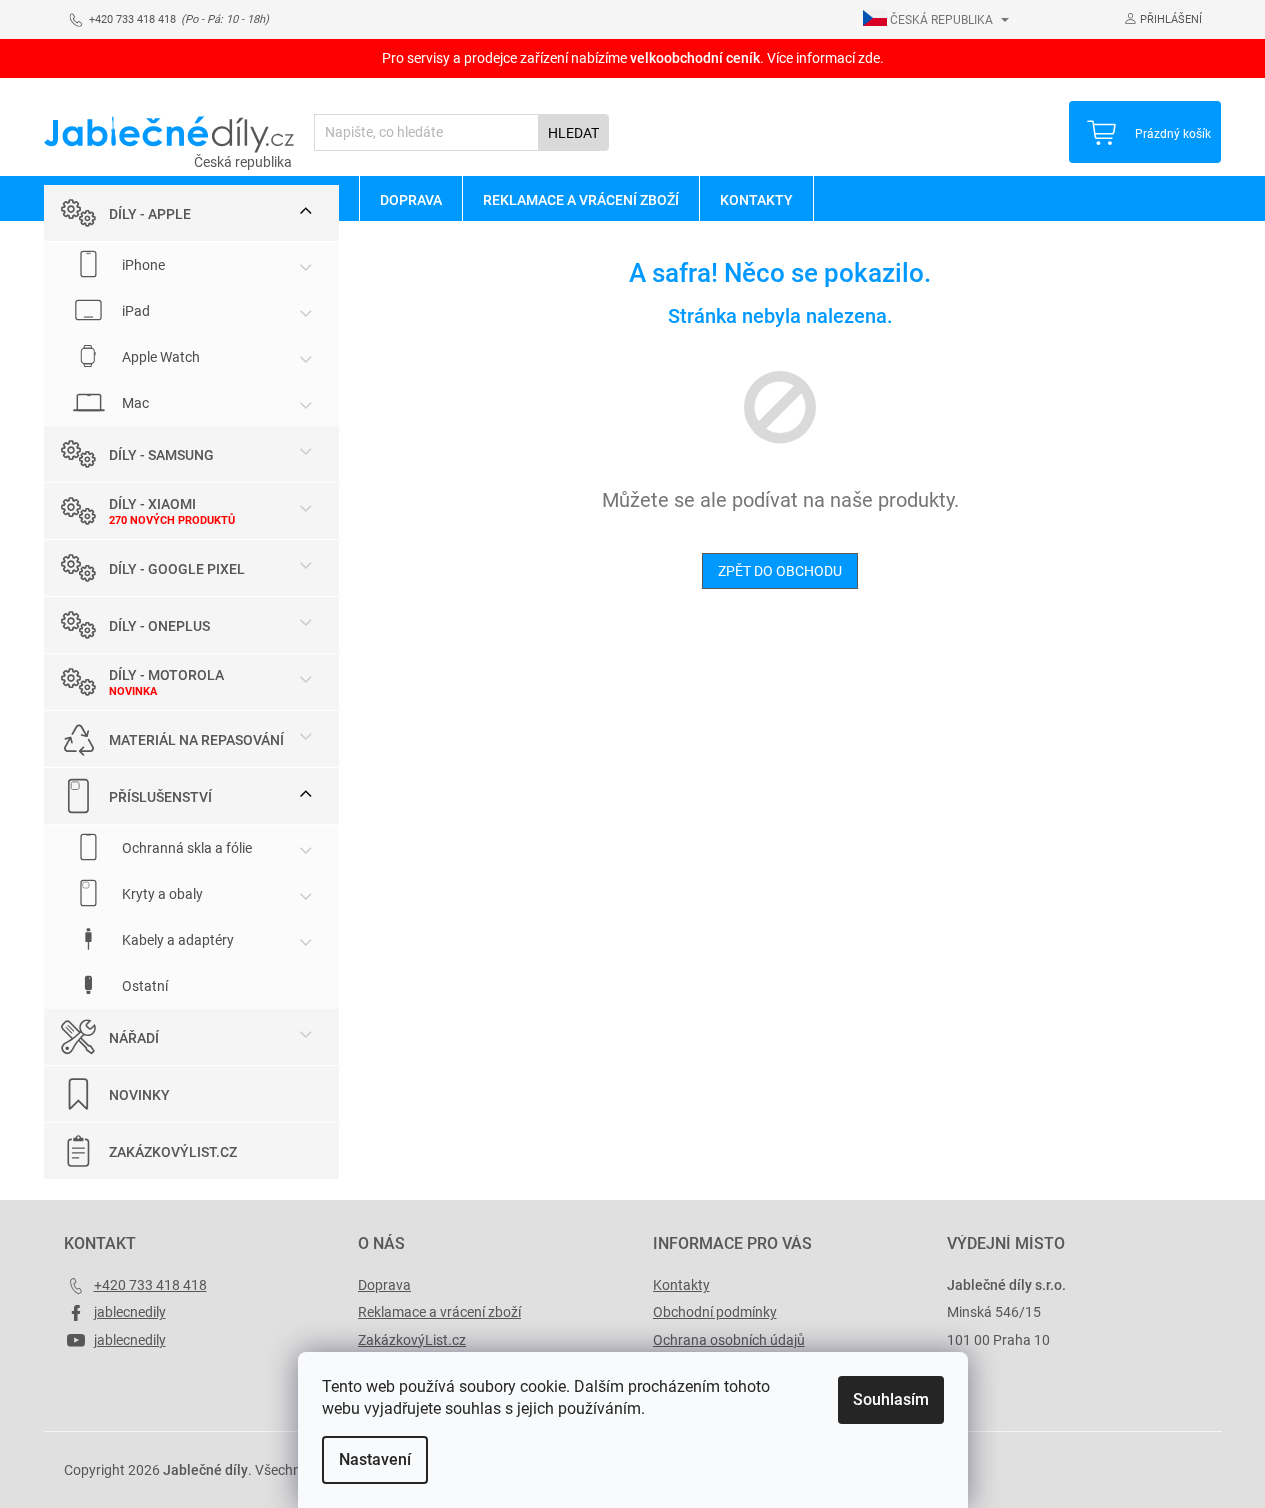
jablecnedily (130, 1312)
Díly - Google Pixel (177, 569)
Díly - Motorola (166, 675)
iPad (134, 311)
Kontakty (681, 1285)
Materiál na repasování (196, 740)
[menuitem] (410, 199)
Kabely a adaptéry (176, 940)
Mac (134, 403)
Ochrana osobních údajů (729, 1340)
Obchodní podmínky (715, 1312)
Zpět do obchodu (780, 571)
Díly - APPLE (150, 214)
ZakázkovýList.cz (173, 1152)
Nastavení (375, 1459)
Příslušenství (160, 797)
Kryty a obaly (161, 894)
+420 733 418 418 (150, 1285)
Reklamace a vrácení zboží (439, 1312)
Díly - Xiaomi (152, 504)
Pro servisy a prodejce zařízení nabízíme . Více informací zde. (633, 58)
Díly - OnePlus (159, 626)
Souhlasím (891, 1399)
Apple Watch (159, 357)
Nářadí (134, 1038)
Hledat (573, 133)
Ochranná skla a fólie (185, 848)
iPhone (142, 265)
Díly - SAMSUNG (161, 455)
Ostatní (143, 986)
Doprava (384, 1285)
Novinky (139, 1095)
